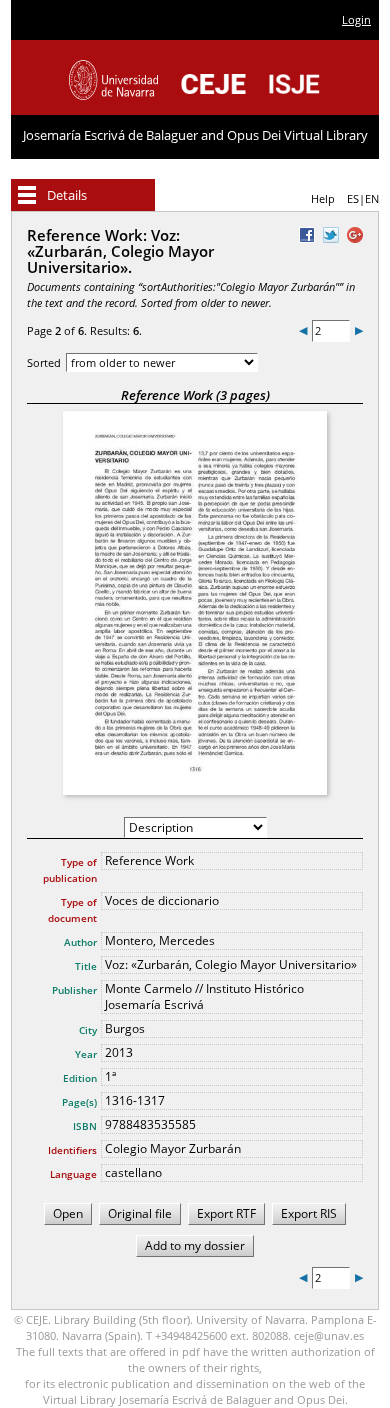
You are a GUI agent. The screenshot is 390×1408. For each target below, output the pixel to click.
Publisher (74, 990)
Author (80, 942)
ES (353, 198)
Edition (80, 1078)
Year (86, 1054)
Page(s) (79, 1102)
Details (67, 195)
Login (356, 19)
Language (73, 1174)
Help (323, 198)
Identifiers (72, 1150)
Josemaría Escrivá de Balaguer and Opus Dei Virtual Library (195, 135)
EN (372, 198)
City (88, 1030)
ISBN (85, 1126)
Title (86, 966)
